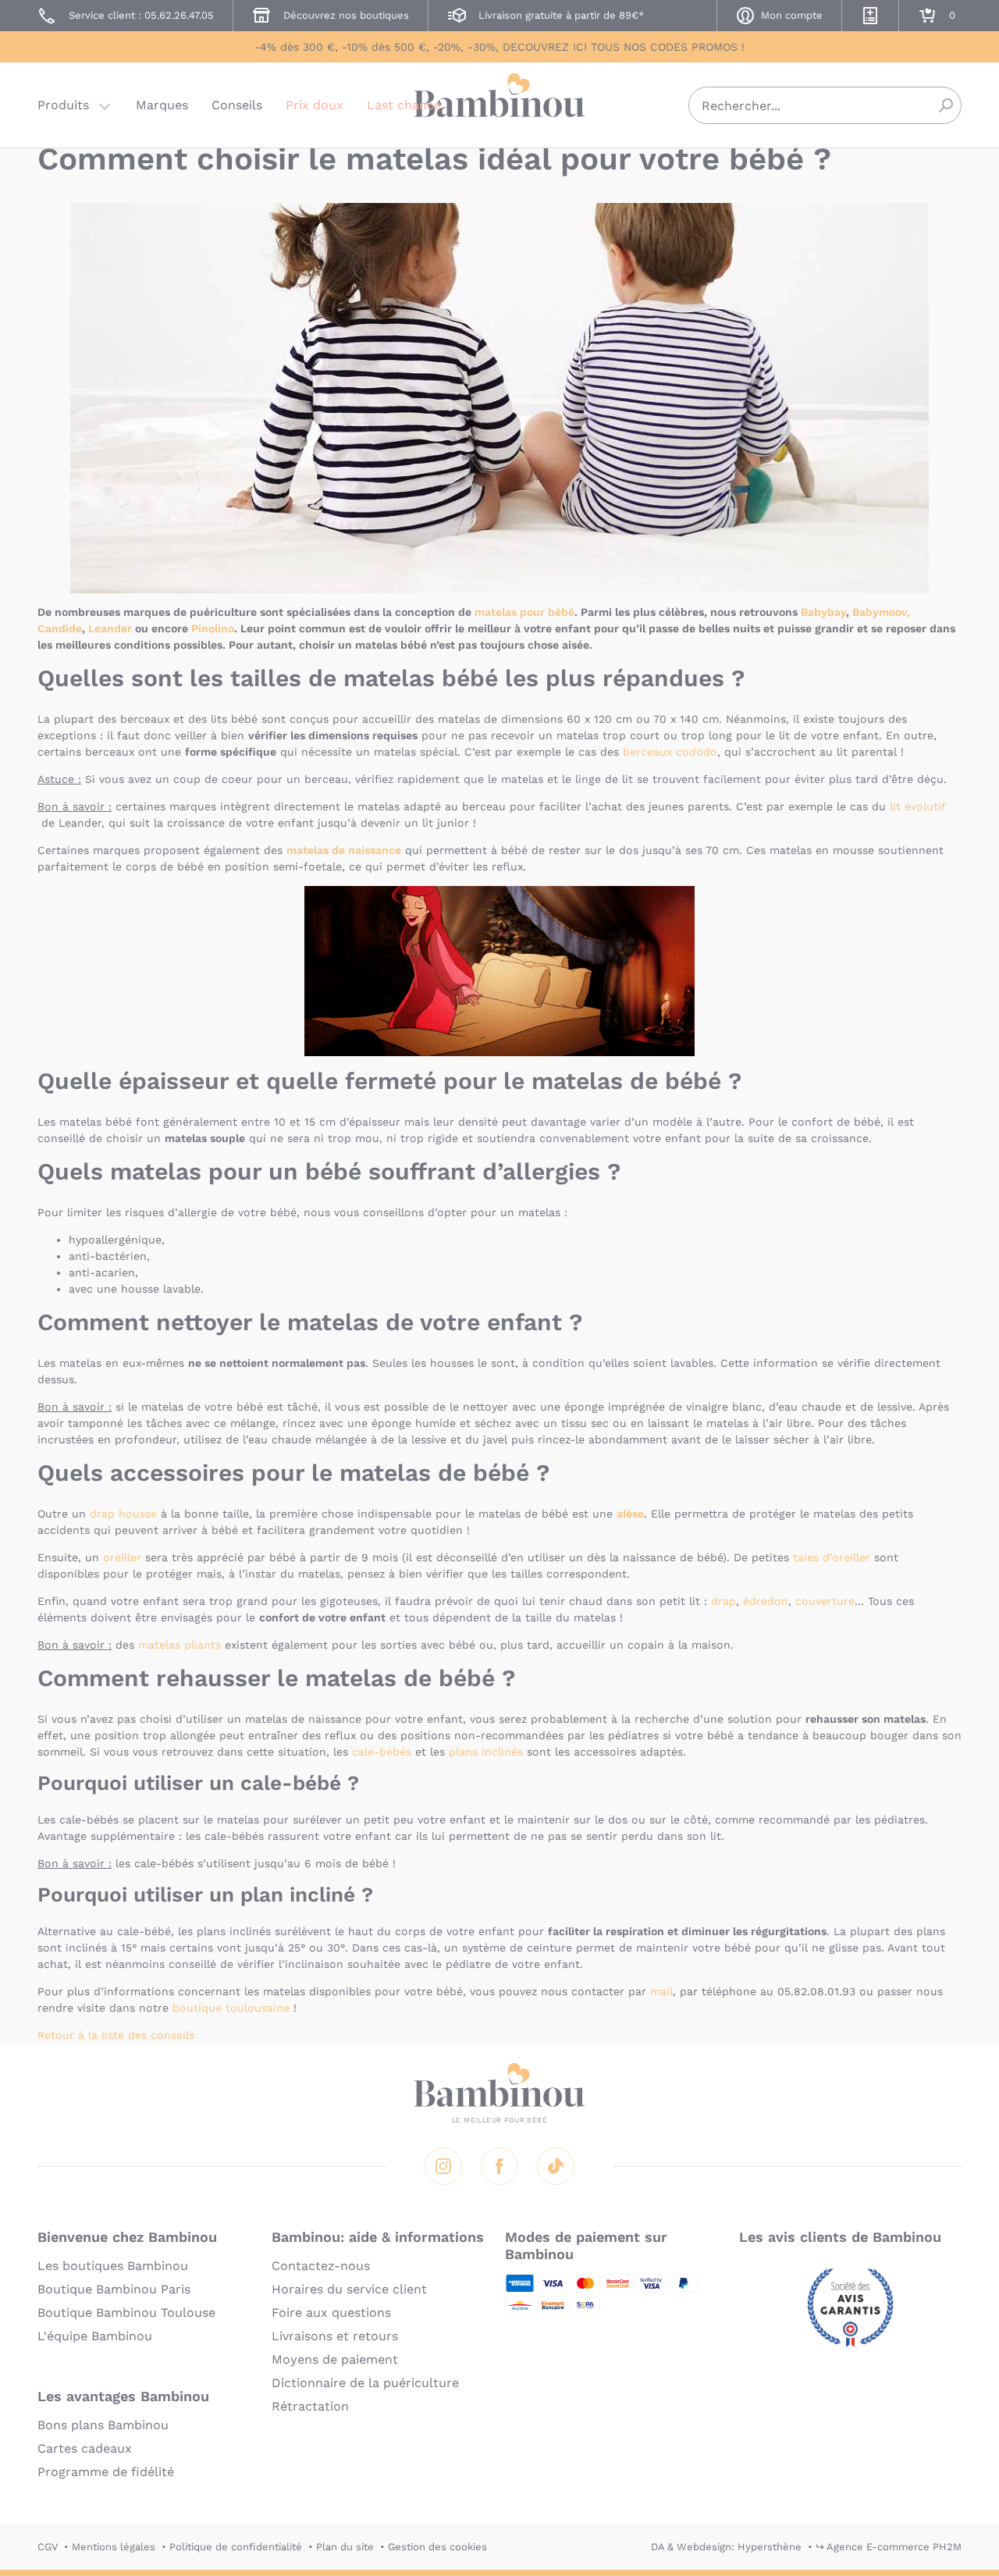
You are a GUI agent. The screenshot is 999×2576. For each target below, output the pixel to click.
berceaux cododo (670, 752)
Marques (162, 105)
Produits (63, 105)
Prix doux (315, 105)
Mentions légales (114, 2547)
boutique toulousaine (231, 2008)
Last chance (404, 105)
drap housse (123, 1514)
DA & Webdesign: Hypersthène (726, 2547)
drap (723, 1601)
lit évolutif (917, 806)
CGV (48, 2547)
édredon (766, 1601)
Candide (60, 628)
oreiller (122, 1557)
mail (661, 1991)
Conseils (237, 105)
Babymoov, (881, 612)
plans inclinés (486, 1752)
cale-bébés (382, 1752)
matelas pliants (180, 1645)
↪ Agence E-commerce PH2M (889, 2547)
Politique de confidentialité (236, 2547)
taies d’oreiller (832, 1557)
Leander (110, 628)
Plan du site (345, 2547)
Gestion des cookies (437, 2547)
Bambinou (499, 103)
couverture (825, 1601)
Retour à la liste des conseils (116, 2035)
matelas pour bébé (524, 612)
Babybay (823, 612)
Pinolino (213, 628)
